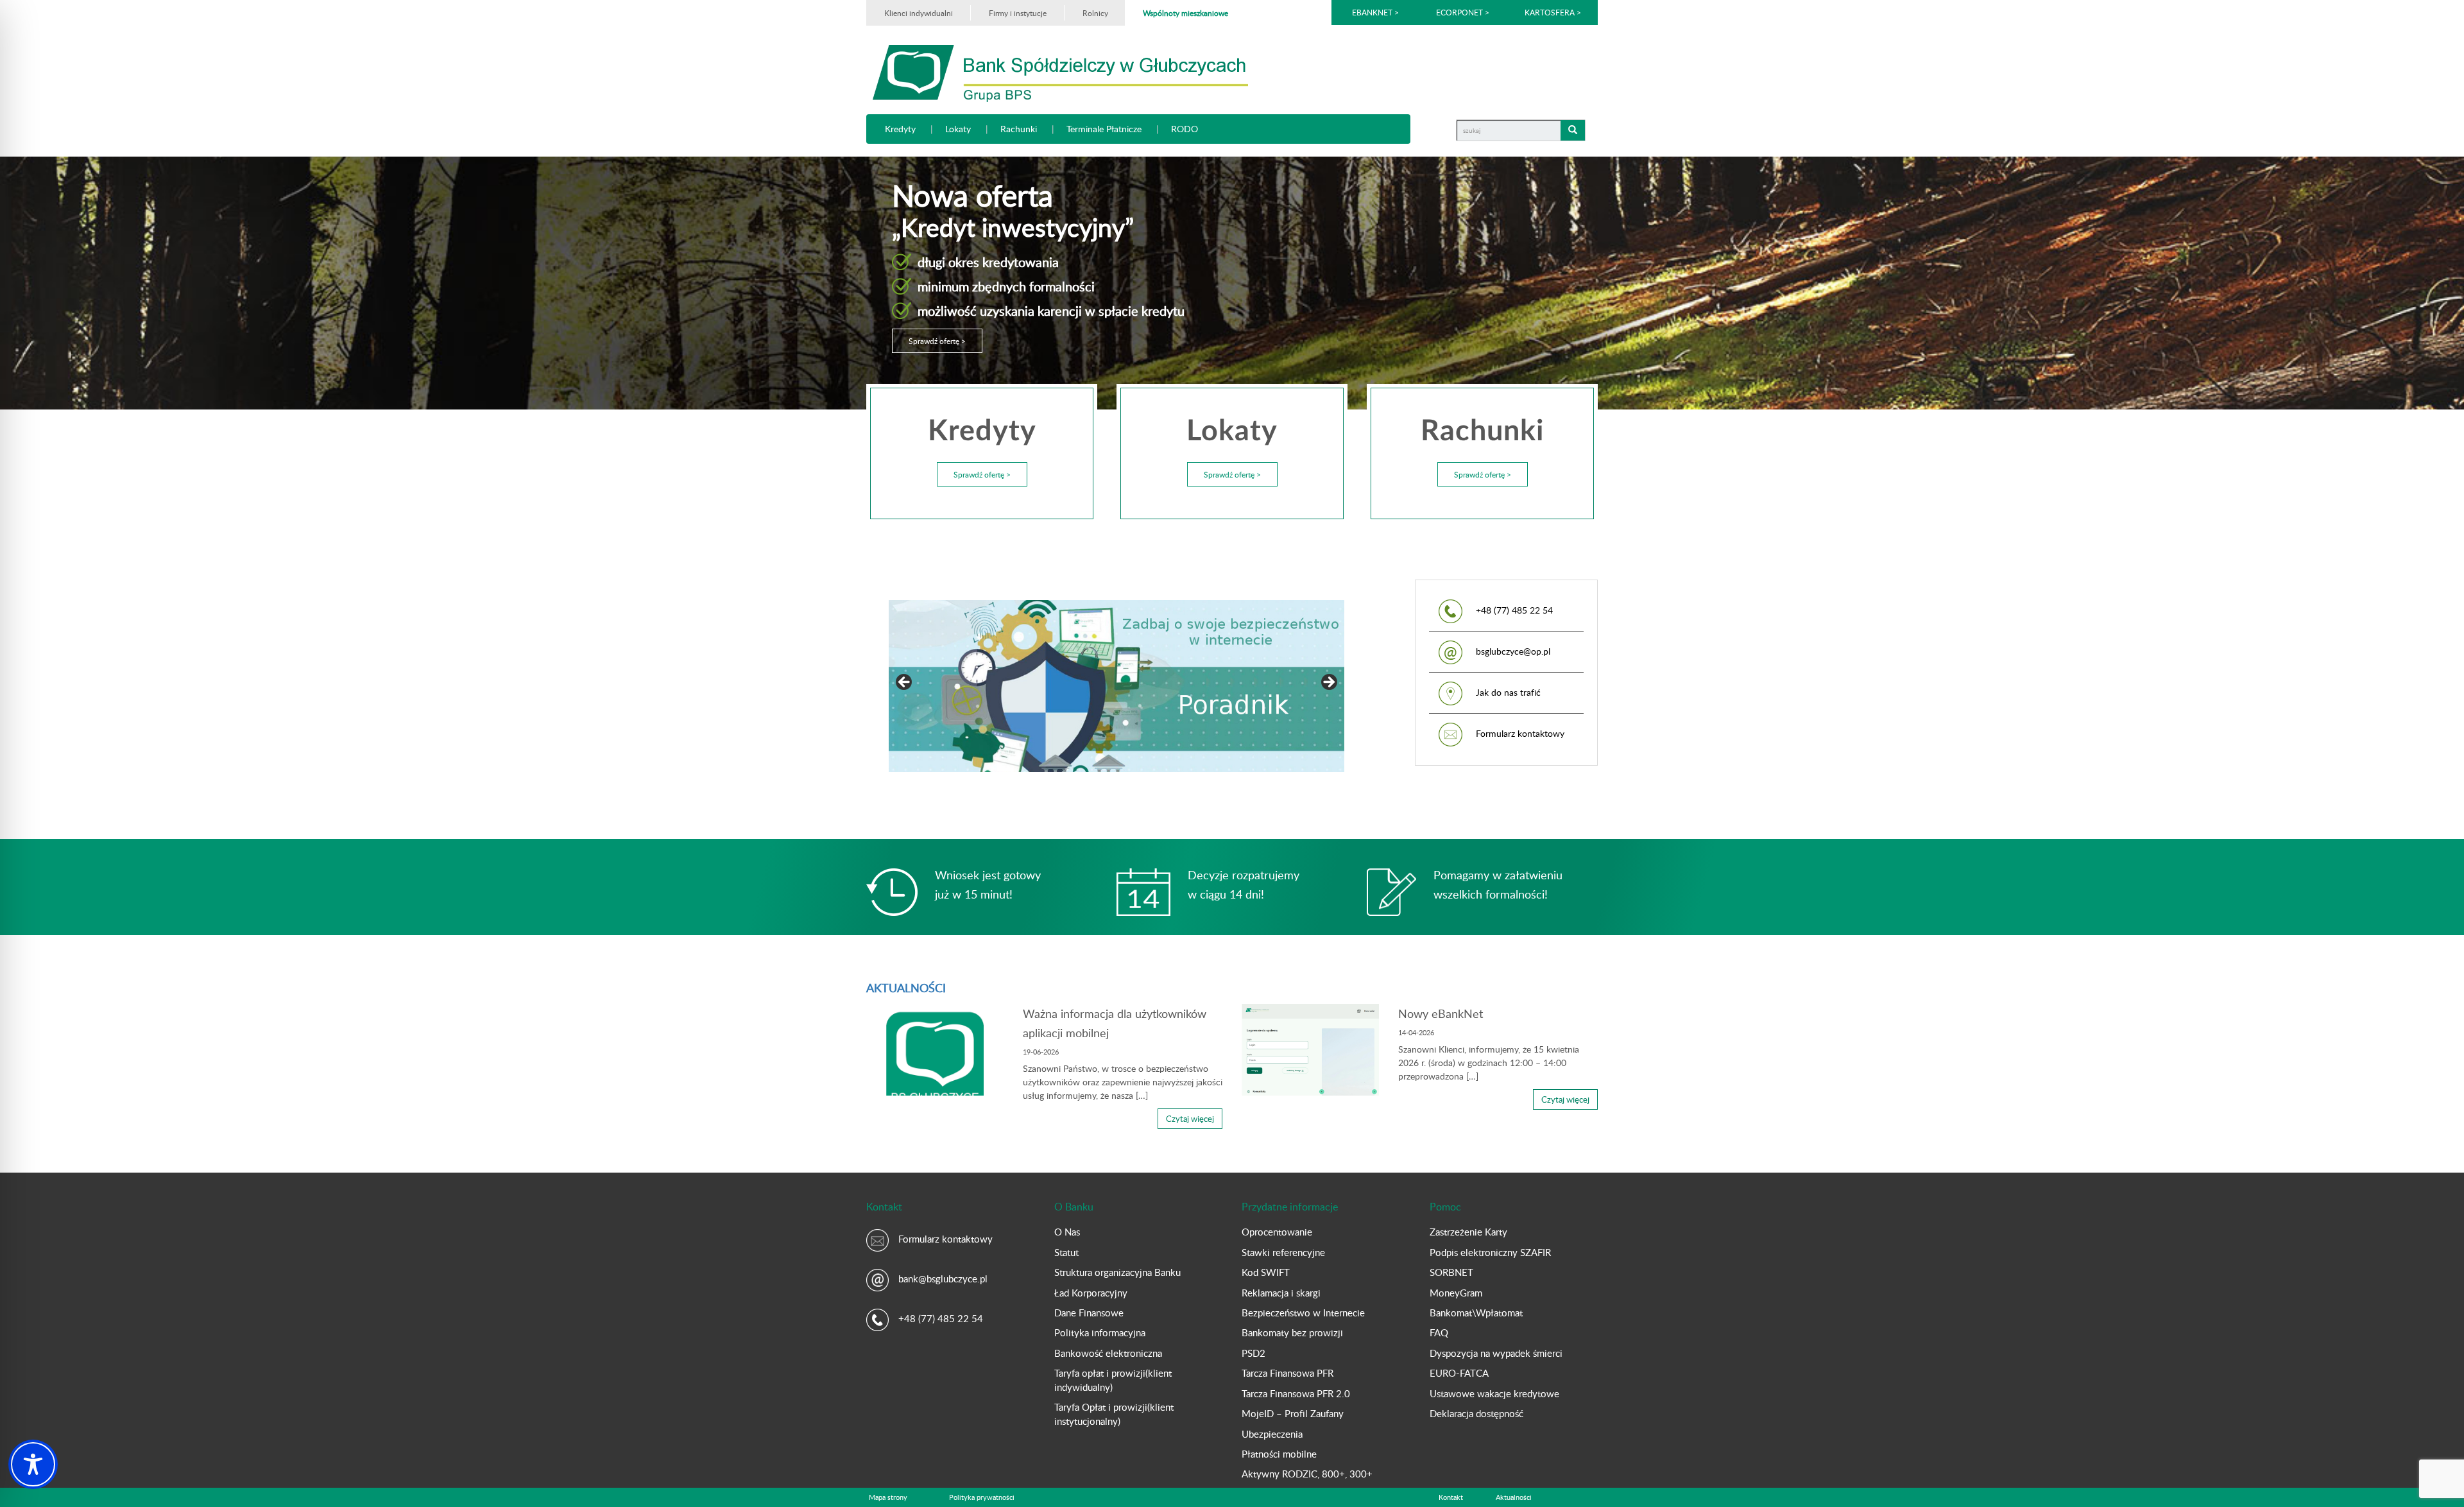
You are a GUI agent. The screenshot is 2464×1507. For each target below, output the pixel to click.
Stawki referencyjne (1283, 1252)
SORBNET (1451, 1272)
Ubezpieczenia (1272, 1434)
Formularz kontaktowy (1520, 733)
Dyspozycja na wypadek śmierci (1496, 1353)
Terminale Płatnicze (1104, 129)
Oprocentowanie (1277, 1232)
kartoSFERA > (1553, 12)
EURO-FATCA (1459, 1373)
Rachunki (1019, 129)
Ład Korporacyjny (1091, 1293)
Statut (1066, 1252)
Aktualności (1514, 1497)
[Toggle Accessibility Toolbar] (33, 1464)
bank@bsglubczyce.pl (943, 1279)
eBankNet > (1375, 12)
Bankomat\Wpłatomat (1476, 1313)
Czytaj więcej (1190, 1119)
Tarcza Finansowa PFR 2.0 (1296, 1393)
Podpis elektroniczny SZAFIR (1490, 1252)
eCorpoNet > (1464, 12)
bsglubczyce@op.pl (1513, 651)
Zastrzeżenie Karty (1468, 1232)
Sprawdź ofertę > (937, 341)
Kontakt (1451, 1497)
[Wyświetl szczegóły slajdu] (930, 686)
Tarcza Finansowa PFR (1288, 1373)
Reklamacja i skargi (1281, 1293)
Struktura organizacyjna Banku (1117, 1272)
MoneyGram (1456, 1293)
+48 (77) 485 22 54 (941, 1318)
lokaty (958, 129)
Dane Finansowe (1089, 1313)
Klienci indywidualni (919, 13)
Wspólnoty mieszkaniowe (1185, 13)
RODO (1185, 129)
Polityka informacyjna (1100, 1332)
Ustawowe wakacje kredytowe (1494, 1393)
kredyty (900, 129)
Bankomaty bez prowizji (1292, 1332)
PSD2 (1253, 1353)
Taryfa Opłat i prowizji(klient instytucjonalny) (1114, 1414)
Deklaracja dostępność (1476, 1413)
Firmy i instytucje (1018, 13)
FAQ (1439, 1332)
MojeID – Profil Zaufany (1293, 1413)
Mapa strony (888, 1497)
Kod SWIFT (1266, 1272)
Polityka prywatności (982, 1497)
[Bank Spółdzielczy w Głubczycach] (1060, 72)
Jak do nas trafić (1508, 692)
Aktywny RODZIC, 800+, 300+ (1307, 1474)
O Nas (1067, 1232)
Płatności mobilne (1279, 1454)
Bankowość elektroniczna (1108, 1353)
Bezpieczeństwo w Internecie (1303, 1313)
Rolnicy (1095, 13)
